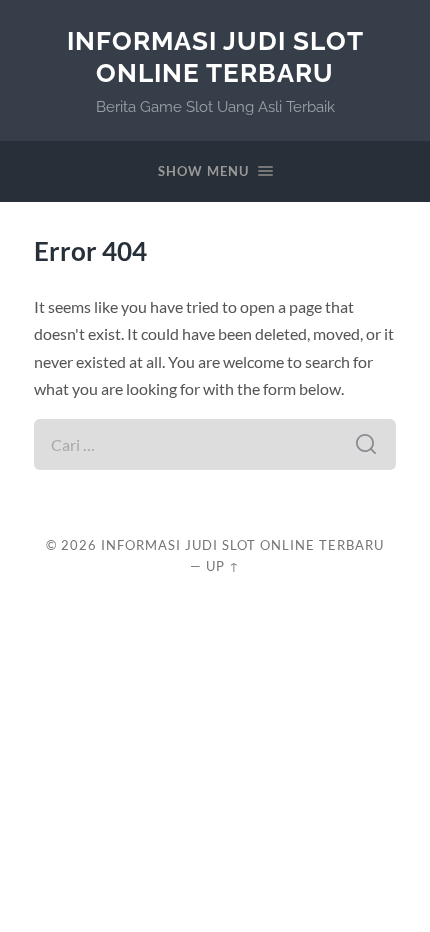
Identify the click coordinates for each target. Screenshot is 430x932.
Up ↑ (223, 566)
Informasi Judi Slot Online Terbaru (215, 56)
